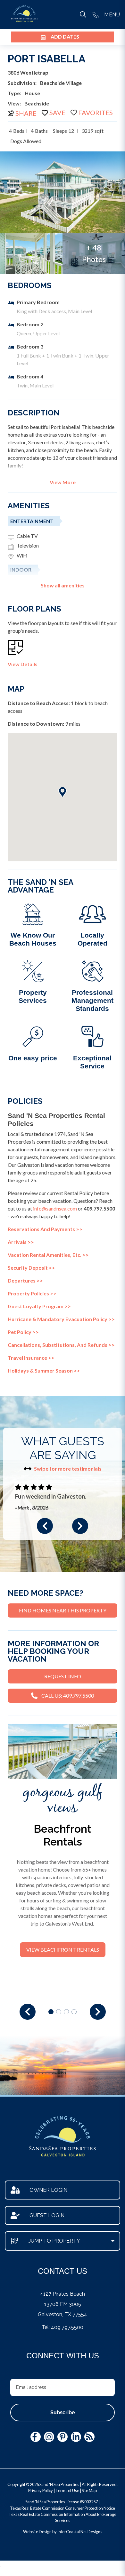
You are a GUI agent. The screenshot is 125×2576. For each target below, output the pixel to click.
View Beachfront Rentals (63, 1950)
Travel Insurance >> (31, 1358)
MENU (112, 15)
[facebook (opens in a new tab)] (36, 2437)
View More (63, 482)
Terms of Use (67, 2490)
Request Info (63, 1676)
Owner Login (48, 2190)
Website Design (37, 2532)
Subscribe (63, 2413)
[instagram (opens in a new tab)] (49, 2437)
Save (57, 113)
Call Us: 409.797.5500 (68, 1696)
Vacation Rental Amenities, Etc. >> (48, 1255)
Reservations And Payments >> (45, 1229)
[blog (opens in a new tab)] (89, 2437)
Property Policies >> (32, 1293)
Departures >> (25, 1280)
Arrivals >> (21, 1242)
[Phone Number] (96, 14)
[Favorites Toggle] (92, 113)
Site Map (89, 2490)
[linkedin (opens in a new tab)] (76, 2437)
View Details (23, 664)
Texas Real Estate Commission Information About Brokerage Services (63, 2517)
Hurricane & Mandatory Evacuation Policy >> (61, 1319)
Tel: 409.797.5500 (63, 2327)
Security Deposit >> (31, 1268)
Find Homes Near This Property (63, 1610)
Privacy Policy (41, 2490)
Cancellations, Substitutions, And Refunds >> (61, 1345)
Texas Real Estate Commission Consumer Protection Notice (63, 2508)
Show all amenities (63, 585)
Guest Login (47, 2215)
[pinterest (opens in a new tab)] (63, 2437)
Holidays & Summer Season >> (44, 1370)
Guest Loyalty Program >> (39, 1306)
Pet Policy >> (23, 1332)
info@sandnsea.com (55, 1208)
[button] (45, 1526)
